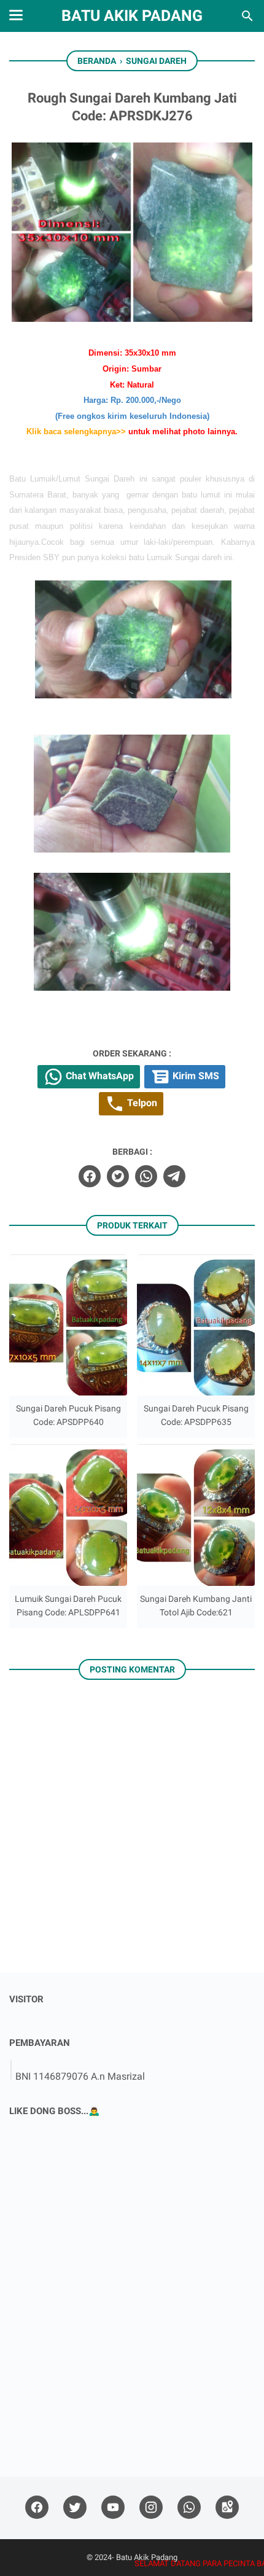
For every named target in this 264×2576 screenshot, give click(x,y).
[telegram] (174, 1176)
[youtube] (113, 2508)
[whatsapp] (146, 1176)
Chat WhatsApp (99, 1076)
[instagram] (151, 2508)
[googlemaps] (227, 2508)
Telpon (141, 1103)
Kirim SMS (195, 1076)
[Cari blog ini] (247, 16)
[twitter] (118, 1176)
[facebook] (90, 1176)
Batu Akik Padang (132, 16)
